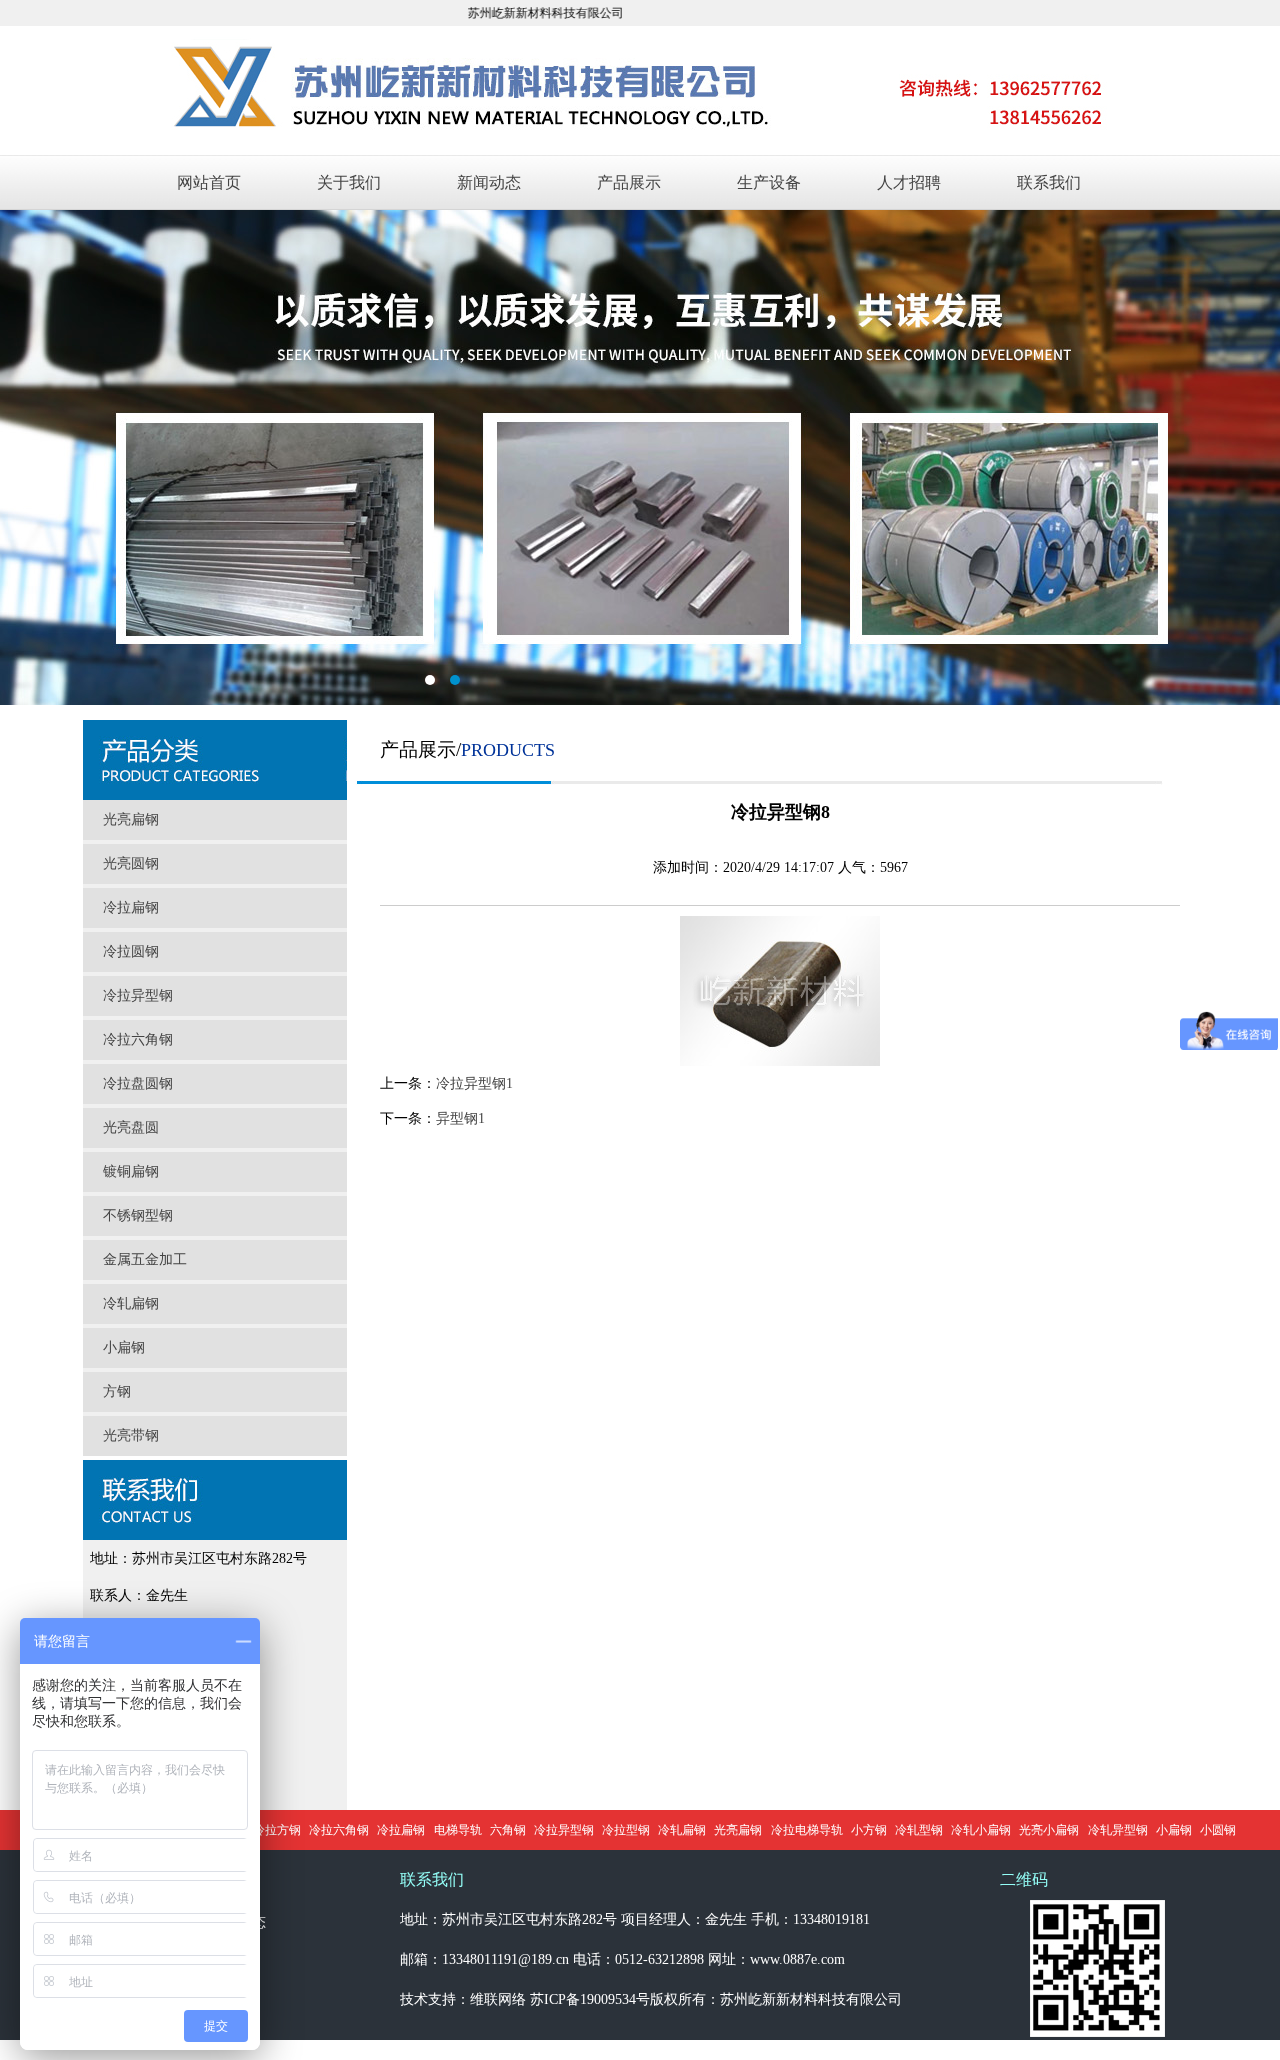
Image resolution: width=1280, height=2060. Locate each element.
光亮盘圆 (131, 1127)
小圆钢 (1218, 1830)
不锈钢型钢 (138, 1215)
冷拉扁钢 (131, 907)
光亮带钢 (131, 1435)
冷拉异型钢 (138, 995)
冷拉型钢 (626, 1830)
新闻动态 (489, 182)
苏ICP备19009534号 (590, 1999)
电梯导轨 (458, 1830)
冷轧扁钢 (131, 1303)
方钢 (117, 1391)
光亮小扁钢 (1049, 1830)
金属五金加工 (145, 1259)
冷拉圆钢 (131, 951)
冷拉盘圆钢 (138, 1083)
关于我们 (349, 182)
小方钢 (869, 1830)
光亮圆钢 (131, 863)
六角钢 (508, 1830)
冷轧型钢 (919, 1830)
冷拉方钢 (277, 1830)
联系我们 (1049, 182)
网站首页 (209, 182)
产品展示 (629, 182)
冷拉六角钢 (138, 1039)
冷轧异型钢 (1118, 1830)
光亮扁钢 (131, 819)
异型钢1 (460, 1118)
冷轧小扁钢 (981, 1830)
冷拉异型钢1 (474, 1083)
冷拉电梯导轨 (807, 1830)
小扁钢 (124, 1347)
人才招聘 (909, 182)
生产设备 (769, 182)
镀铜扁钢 (131, 1171)
